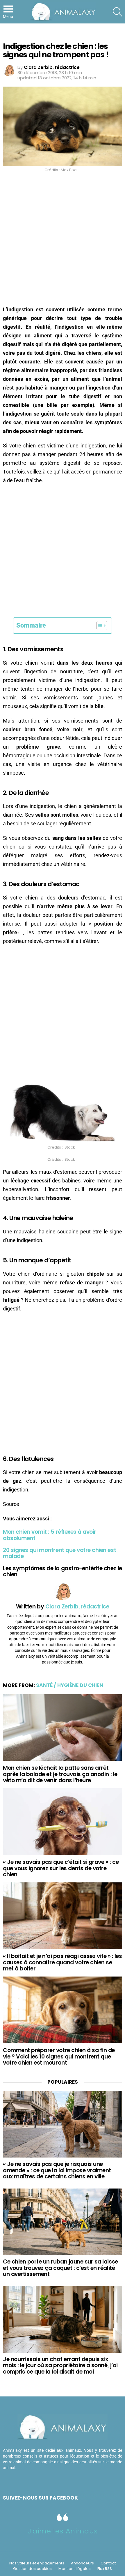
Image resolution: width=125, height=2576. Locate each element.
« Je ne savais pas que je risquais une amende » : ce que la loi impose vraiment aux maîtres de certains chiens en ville (57, 2170)
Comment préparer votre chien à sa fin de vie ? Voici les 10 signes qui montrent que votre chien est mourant (59, 2056)
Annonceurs (82, 2563)
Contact (108, 2563)
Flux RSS (105, 2569)
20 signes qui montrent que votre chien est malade (59, 1553)
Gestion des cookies (32, 2569)
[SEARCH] (117, 12)
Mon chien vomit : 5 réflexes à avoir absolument (50, 1535)
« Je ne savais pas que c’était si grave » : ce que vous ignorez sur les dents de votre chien (61, 1868)
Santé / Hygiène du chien (70, 1685)
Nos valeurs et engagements (37, 2563)
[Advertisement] (63, 241)
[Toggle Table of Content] (99, 626)
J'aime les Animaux (63, 2531)
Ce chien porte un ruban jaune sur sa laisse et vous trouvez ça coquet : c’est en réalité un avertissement (60, 2268)
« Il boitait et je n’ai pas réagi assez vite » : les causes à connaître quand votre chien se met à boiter (62, 1962)
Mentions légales (75, 2569)
